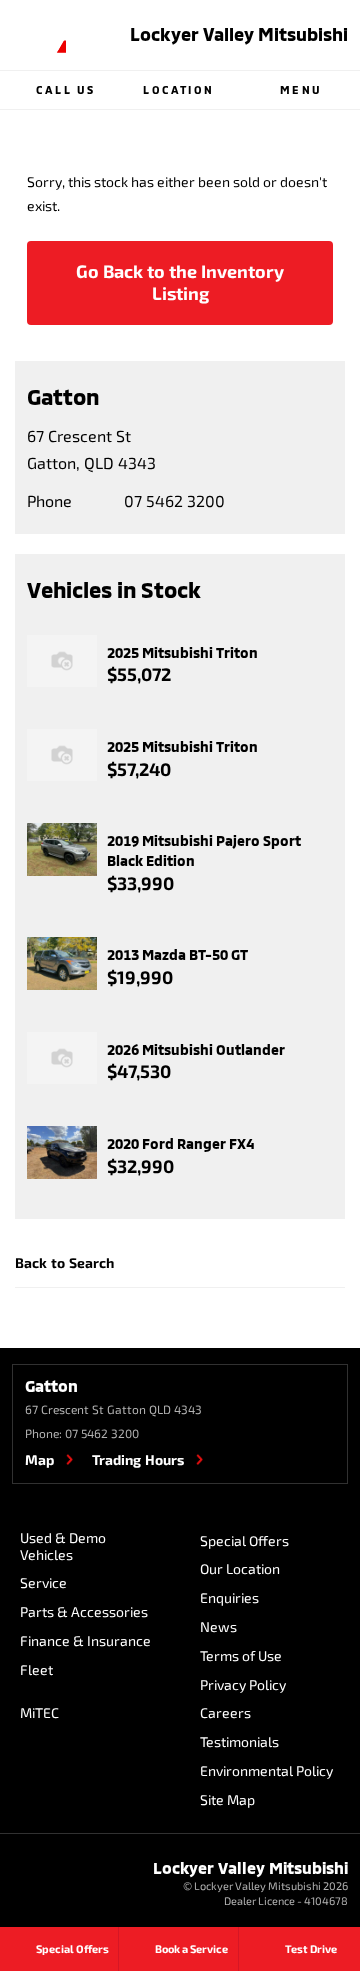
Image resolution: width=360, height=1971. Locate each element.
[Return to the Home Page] (39, 1886)
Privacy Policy (243, 1684)
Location (178, 89)
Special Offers (244, 1540)
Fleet (36, 1669)
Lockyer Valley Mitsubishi (239, 34)
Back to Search (64, 1262)
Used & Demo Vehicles (63, 1546)
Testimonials (239, 1741)
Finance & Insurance (85, 1640)
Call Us (65, 89)
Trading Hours (138, 1459)
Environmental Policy (266, 1770)
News (218, 1626)
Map (39, 1459)
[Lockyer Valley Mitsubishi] (39, 35)
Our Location (240, 1568)
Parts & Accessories (84, 1611)
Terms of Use (241, 1655)
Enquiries (229, 1597)
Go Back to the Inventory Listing (180, 282)
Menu (301, 89)
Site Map (227, 1799)
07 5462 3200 (174, 500)
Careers (225, 1712)
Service (43, 1582)
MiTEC (39, 1712)
